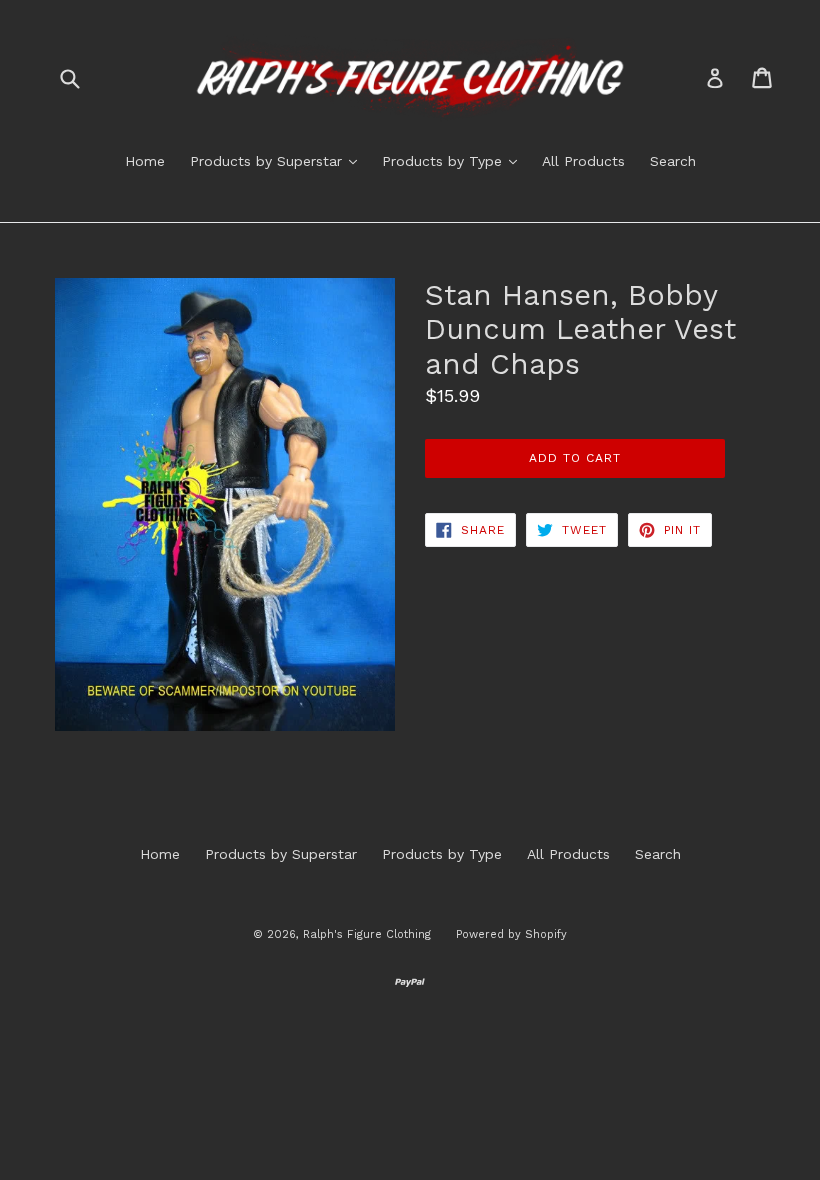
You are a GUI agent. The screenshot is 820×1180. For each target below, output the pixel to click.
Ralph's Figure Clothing (367, 934)
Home (145, 161)
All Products (583, 161)
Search (673, 161)
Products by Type (454, 160)
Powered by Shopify (511, 934)
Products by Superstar (278, 160)
